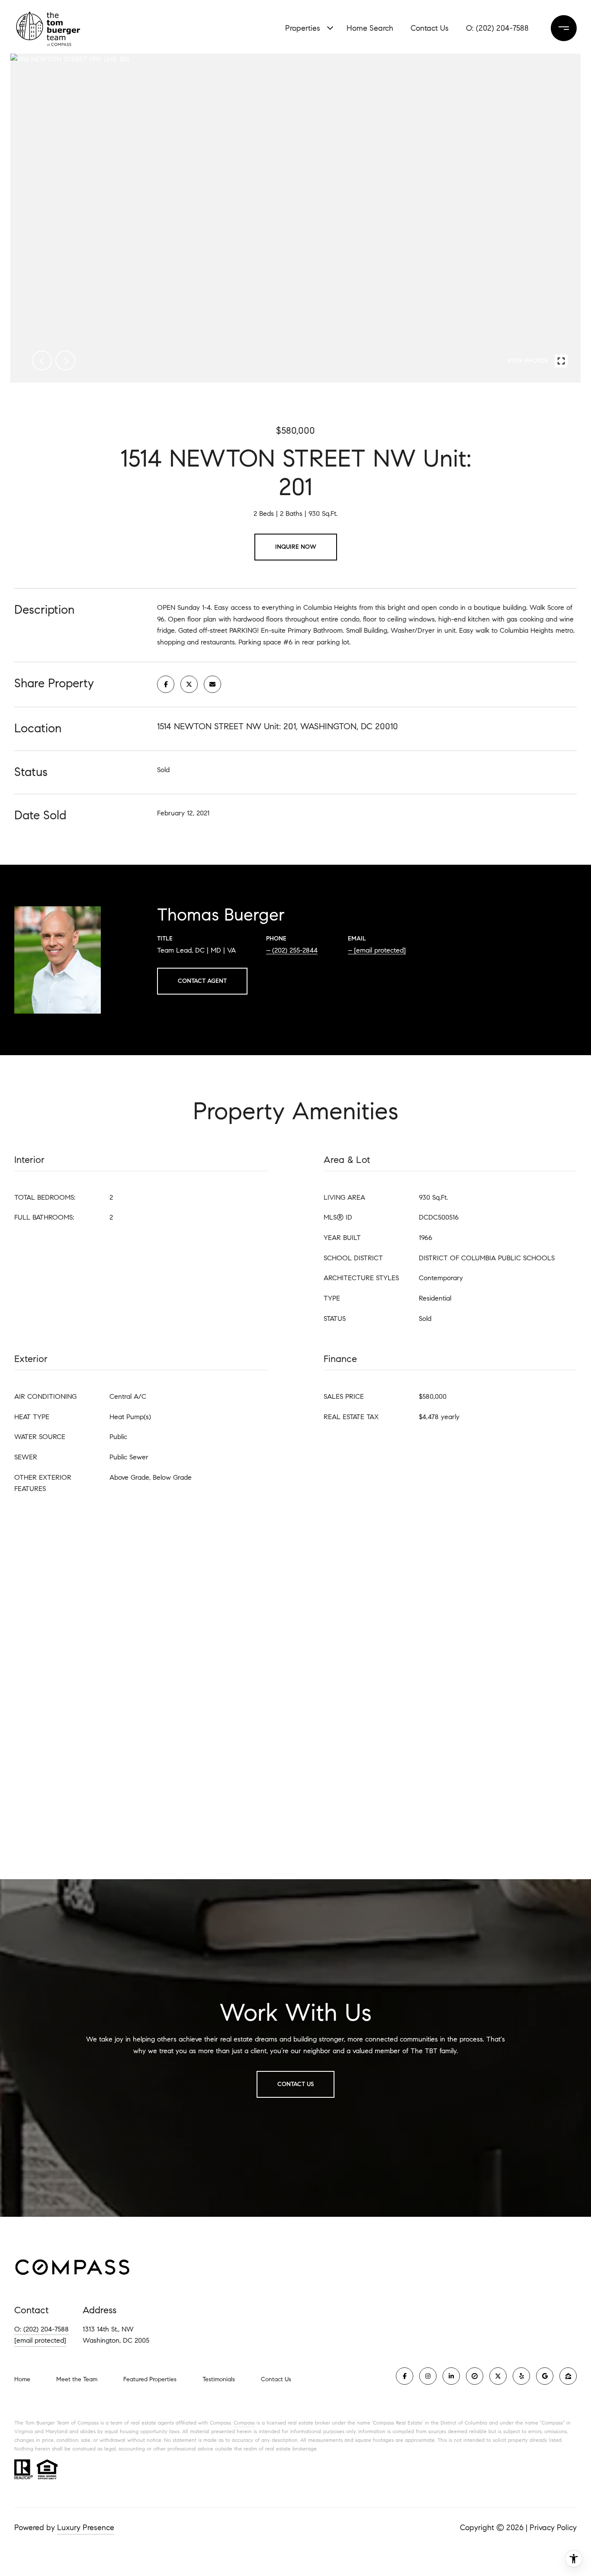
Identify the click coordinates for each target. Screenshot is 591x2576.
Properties (303, 28)
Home (22, 2379)
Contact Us (276, 2380)
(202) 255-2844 (295, 950)
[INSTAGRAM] (428, 2376)
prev (42, 361)
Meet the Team (77, 2379)
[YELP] (521, 2376)
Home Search (370, 28)
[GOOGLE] (545, 2376)
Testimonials (219, 2379)
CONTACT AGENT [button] (202, 981)
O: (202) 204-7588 (42, 2329)
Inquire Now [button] (296, 547)
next (65, 361)
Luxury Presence (86, 2528)
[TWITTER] (498, 2376)
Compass (244, 2423)
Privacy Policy (553, 2528)
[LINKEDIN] (451, 2376)
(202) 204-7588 (502, 28)
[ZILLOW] (568, 2376)
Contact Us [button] (295, 2084)
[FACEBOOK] (405, 2376)
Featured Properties (150, 2379)
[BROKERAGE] (475, 2376)
